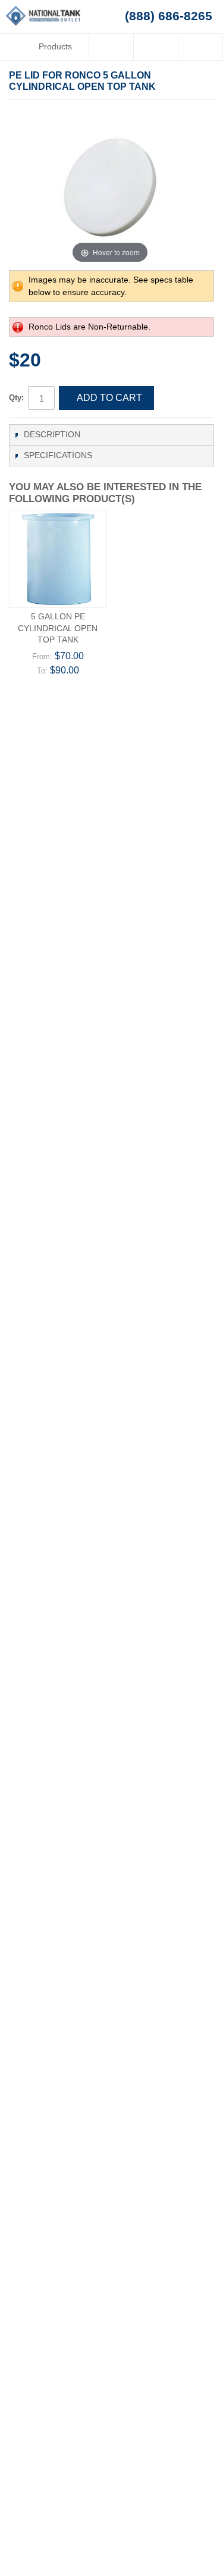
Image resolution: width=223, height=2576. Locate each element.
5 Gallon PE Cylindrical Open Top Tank (58, 628)
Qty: (16, 398)
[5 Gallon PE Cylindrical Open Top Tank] (58, 559)
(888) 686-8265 (169, 16)
